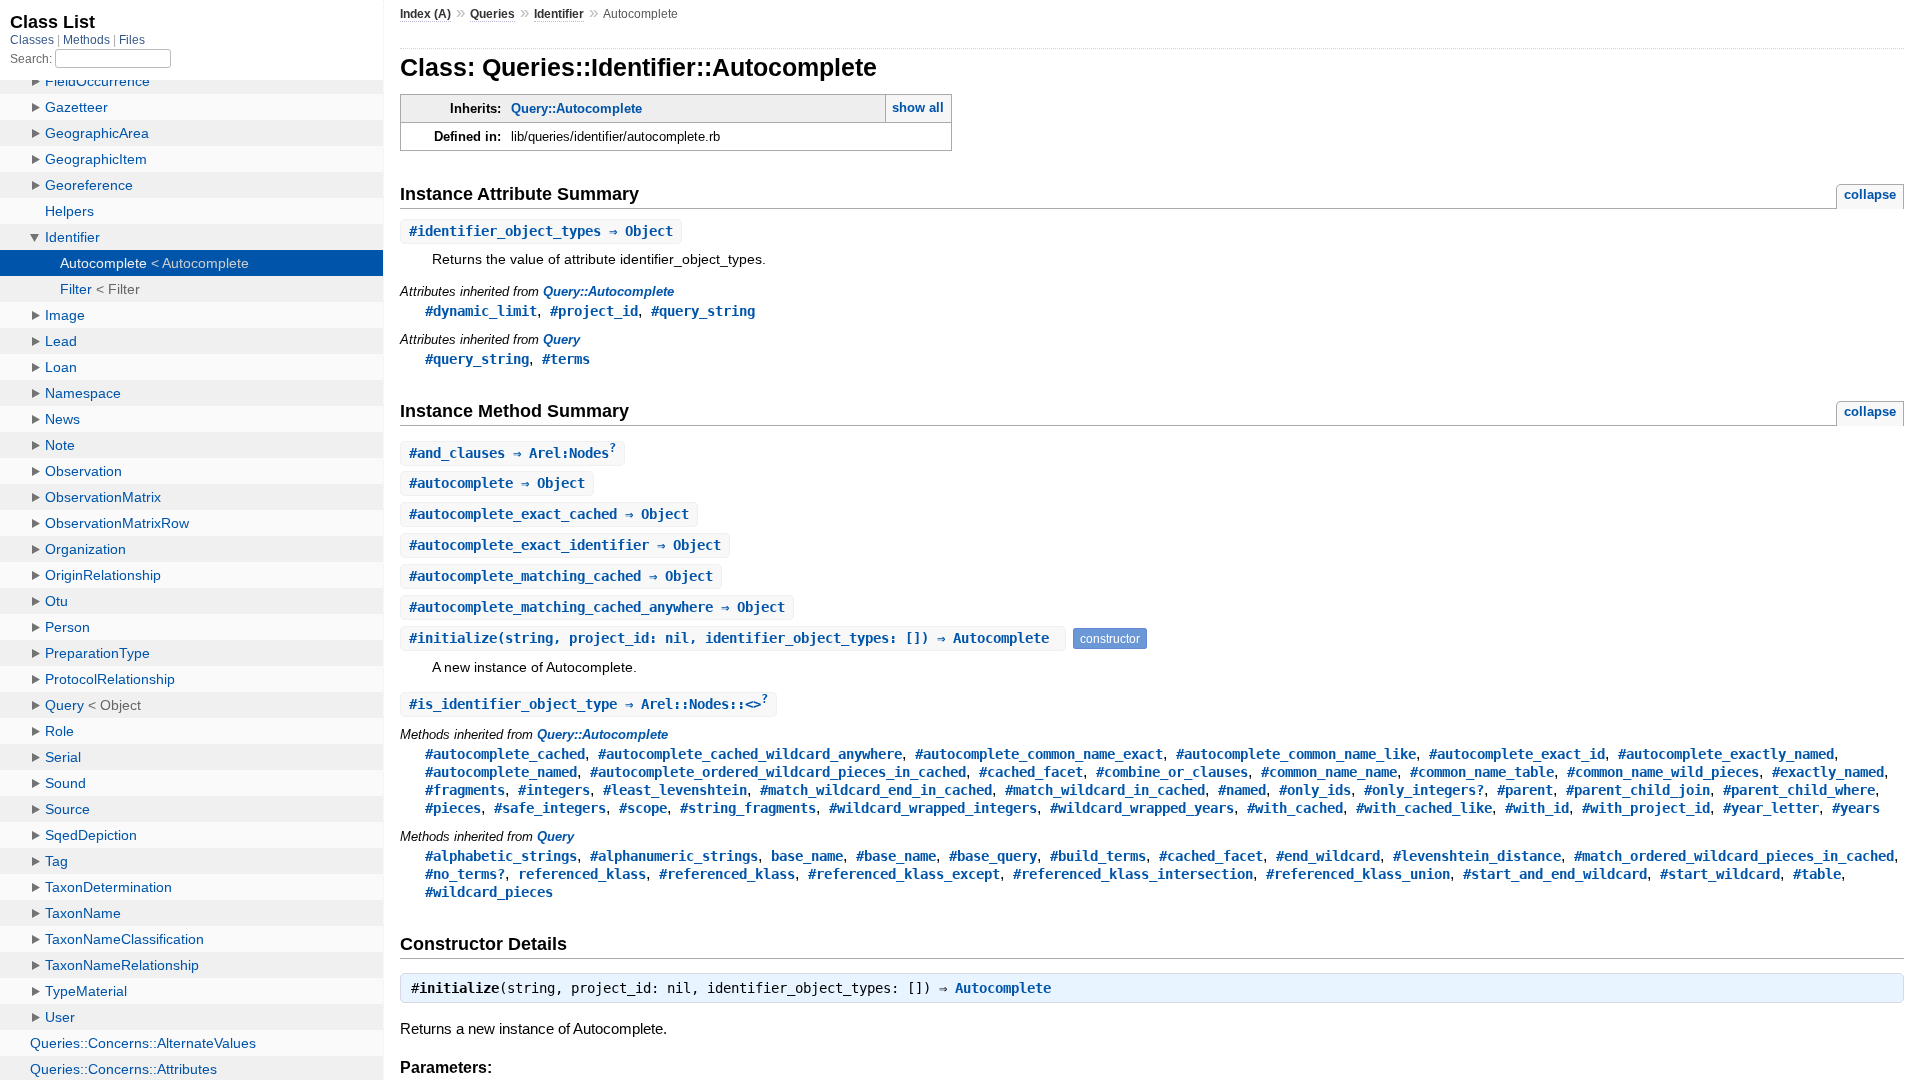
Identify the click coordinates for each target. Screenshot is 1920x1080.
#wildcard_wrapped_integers (933, 808)
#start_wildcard (1720, 874)
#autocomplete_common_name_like (1296, 754)
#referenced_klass (727, 874)
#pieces (453, 808)
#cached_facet (1031, 772)
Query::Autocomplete (576, 108)
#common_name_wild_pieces (1663, 772)
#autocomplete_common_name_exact (1039, 754)
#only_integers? (1424, 790)
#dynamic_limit (481, 311)
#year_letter (1771, 808)
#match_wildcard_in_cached (1105, 790)
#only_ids (1315, 790)
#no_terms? (465, 874)
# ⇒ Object (541, 231)
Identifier (559, 14)
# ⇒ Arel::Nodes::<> (588, 704)
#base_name (896, 856)
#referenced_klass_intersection (1133, 874)
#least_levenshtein (675, 790)
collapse (1870, 194)
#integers (554, 790)
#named (1242, 790)
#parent (1525, 790)
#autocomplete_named (501, 772)
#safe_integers (550, 808)
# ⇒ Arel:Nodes (512, 453)
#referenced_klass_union (1358, 874)
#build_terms (1098, 856)
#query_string (703, 311)
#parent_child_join (1638, 790)
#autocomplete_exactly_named (1726, 754)
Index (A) (425, 14)
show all (918, 107)
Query (561, 339)
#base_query (993, 856)
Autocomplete (1003, 988)
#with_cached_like (1424, 808)
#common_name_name (1329, 772)
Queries (492, 14)
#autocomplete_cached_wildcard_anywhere (750, 754)
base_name (807, 856)
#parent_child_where (1799, 790)
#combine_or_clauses (1172, 772)
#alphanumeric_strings (674, 856)
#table (1817, 874)
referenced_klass (582, 874)
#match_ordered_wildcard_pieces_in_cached (1734, 856)
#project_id (594, 311)
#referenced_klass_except (904, 874)
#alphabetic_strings (501, 856)
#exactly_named (1828, 772)
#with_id (1537, 808)
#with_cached (1295, 808)
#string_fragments (748, 808)
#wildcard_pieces (489, 892)
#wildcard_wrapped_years (1142, 808)
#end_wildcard (1328, 856)
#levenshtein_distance (1477, 856)
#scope (643, 808)
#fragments (465, 790)
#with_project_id (1646, 808)
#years (1856, 808)
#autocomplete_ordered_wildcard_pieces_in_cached (778, 772)
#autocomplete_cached (505, 754)
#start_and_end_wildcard (1555, 874)
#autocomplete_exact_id (1517, 754)
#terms (566, 359)
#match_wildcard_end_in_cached (876, 790)
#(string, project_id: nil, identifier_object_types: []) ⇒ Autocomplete (733, 638)
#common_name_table (1482, 772)
